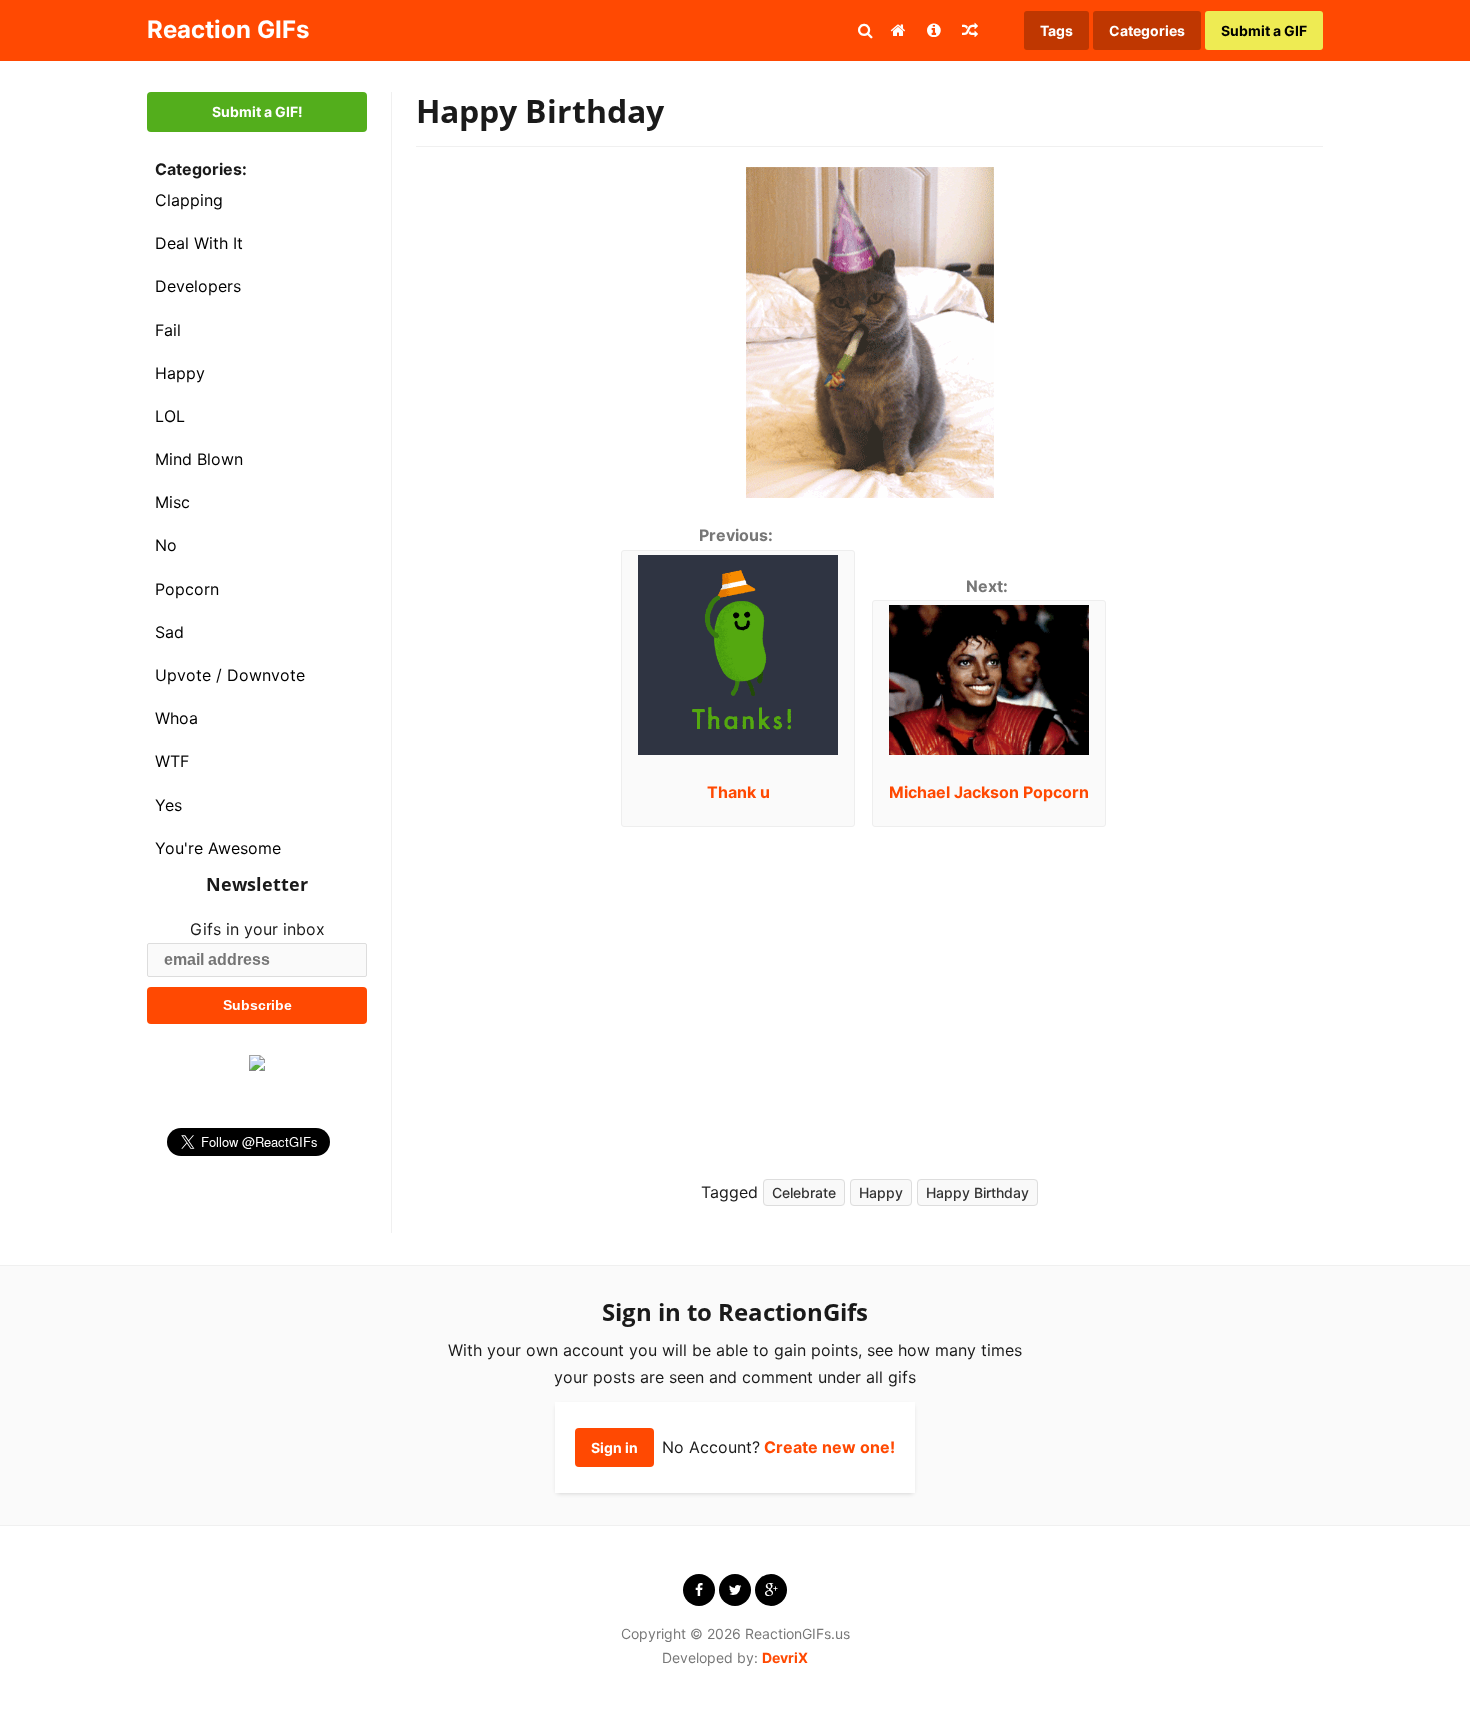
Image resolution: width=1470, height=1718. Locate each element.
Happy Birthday (977, 1192)
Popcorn (187, 589)
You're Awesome (218, 848)
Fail (168, 330)
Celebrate (804, 1192)
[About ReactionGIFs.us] (934, 30)
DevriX (785, 1657)
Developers (198, 286)
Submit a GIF (1264, 30)
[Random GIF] (970, 30)
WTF (172, 761)
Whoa (176, 718)
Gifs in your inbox (257, 929)
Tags (1056, 30)
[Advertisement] (1085, 987)
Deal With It (199, 243)
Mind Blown (199, 459)
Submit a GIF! (257, 111)
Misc (172, 502)
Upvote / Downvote (230, 675)
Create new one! (829, 1447)
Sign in (614, 1447)
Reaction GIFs (228, 29)
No (166, 545)
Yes (168, 805)
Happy (180, 373)
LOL (170, 416)
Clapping (189, 200)
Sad (169, 632)
